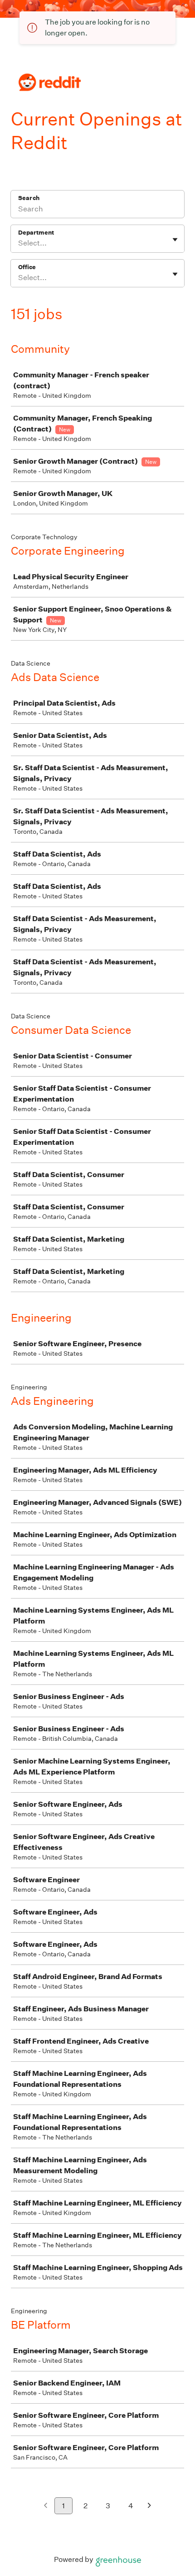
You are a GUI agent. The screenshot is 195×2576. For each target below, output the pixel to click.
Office (27, 267)
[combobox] (19, 243)
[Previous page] (46, 2506)
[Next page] (149, 2506)
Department (36, 233)
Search (29, 198)
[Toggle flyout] (175, 240)
